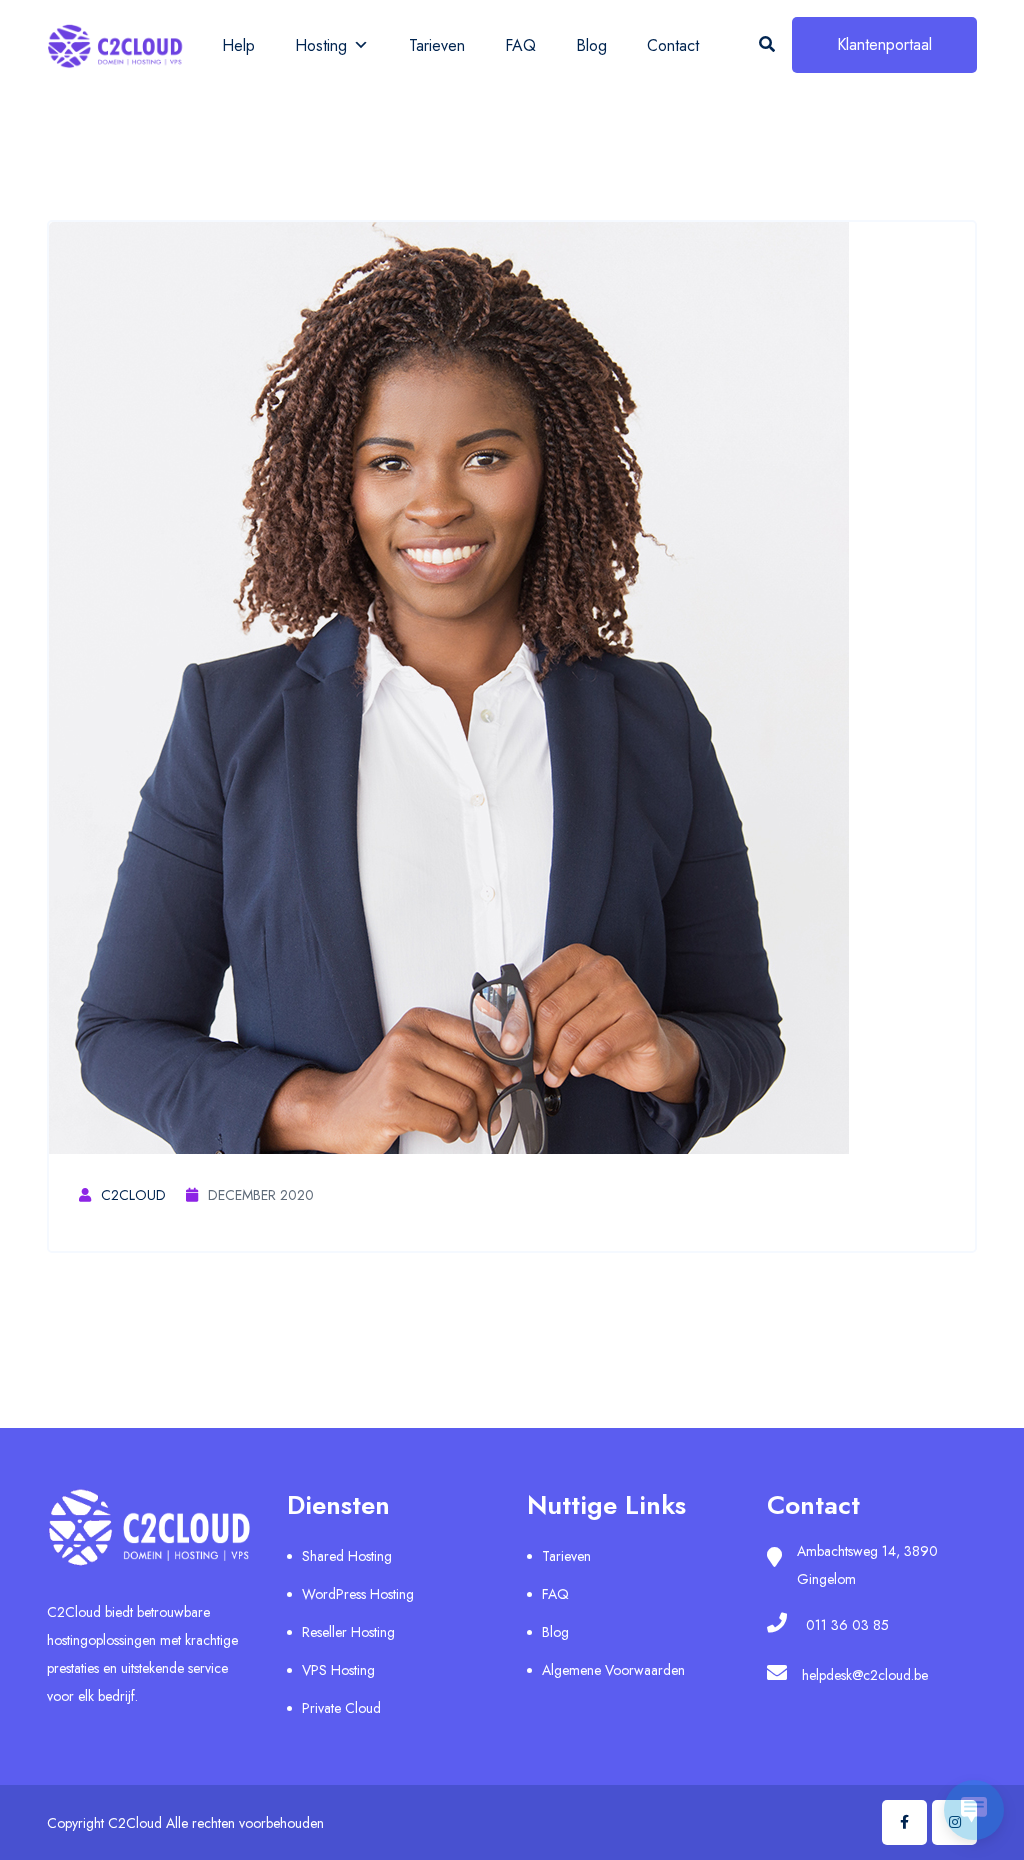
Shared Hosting (347, 1556)
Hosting (321, 45)
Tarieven (437, 45)
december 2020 (261, 1195)
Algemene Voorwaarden (613, 1670)
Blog (591, 45)
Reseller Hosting (348, 1632)
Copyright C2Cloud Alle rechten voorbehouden (185, 1823)
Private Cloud (341, 1708)
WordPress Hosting (358, 1594)
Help (238, 45)
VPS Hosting (338, 1670)
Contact (673, 45)
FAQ (520, 45)
